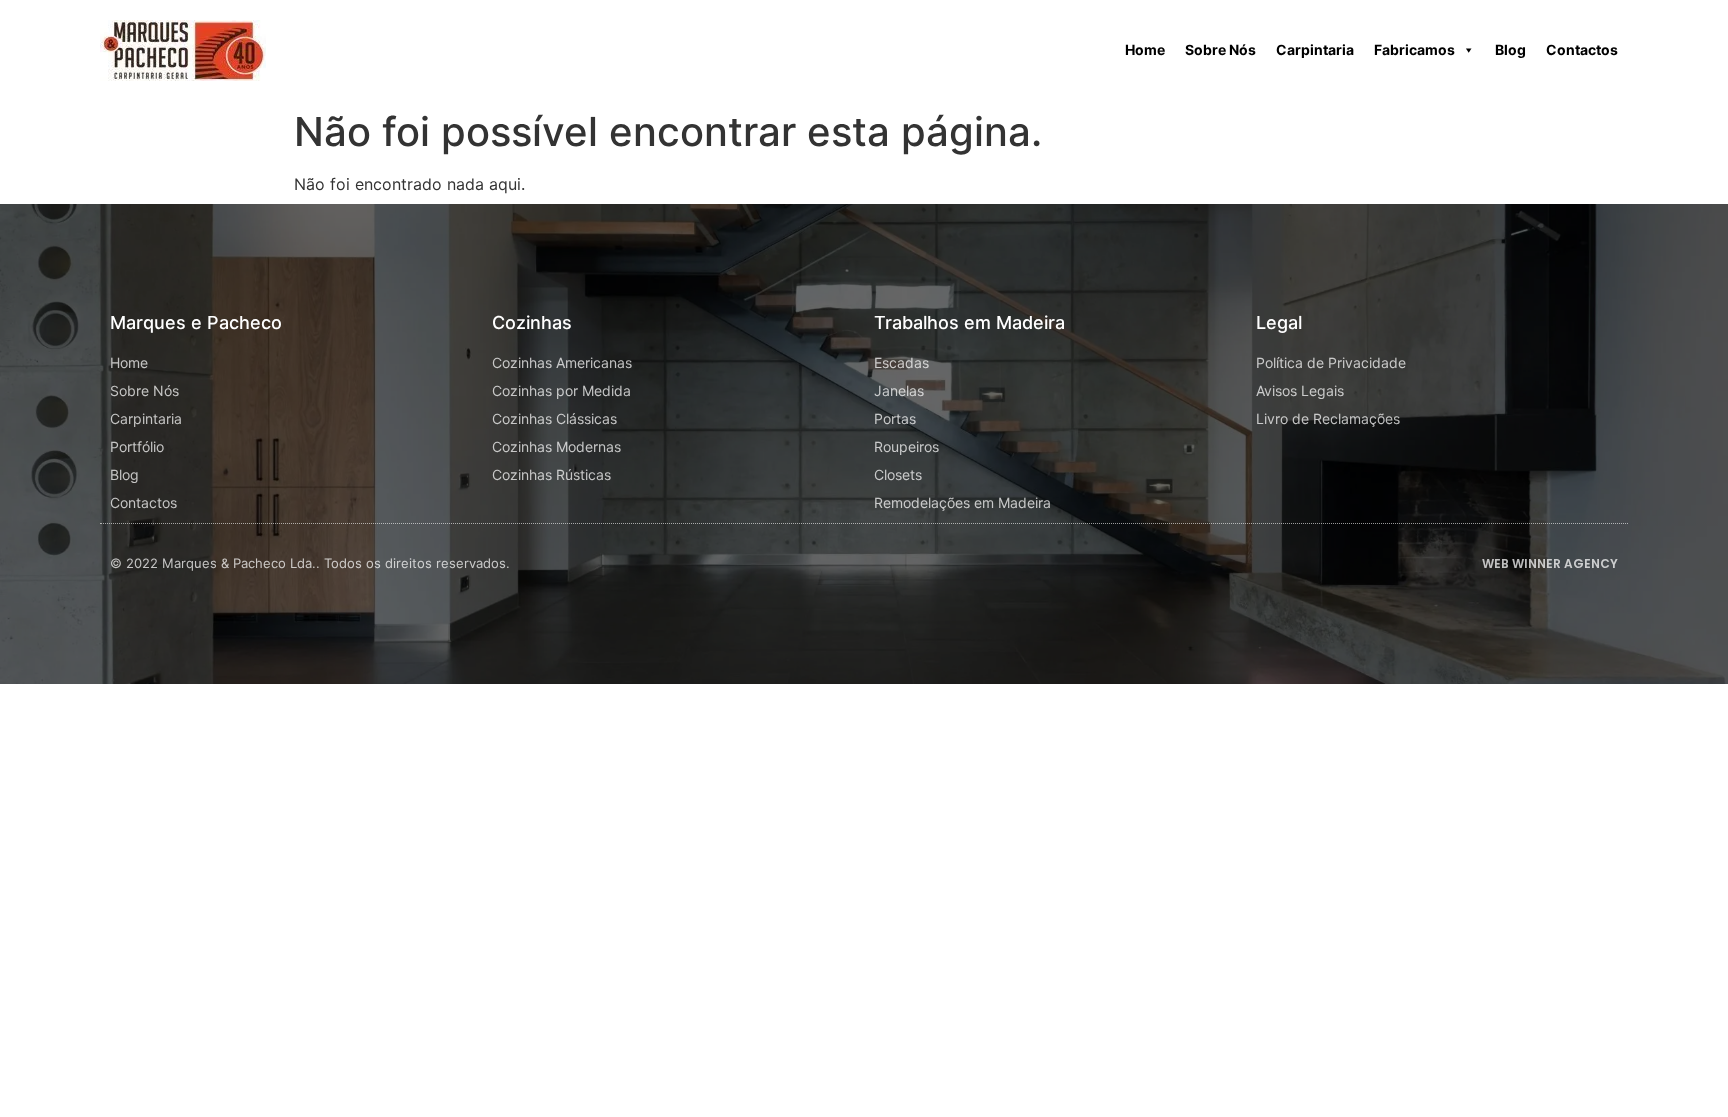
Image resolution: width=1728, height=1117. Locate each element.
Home (1145, 49)
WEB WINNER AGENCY (1550, 563)
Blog (1510, 49)
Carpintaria (1315, 49)
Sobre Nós (1220, 49)
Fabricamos (1414, 49)
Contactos (1582, 49)
